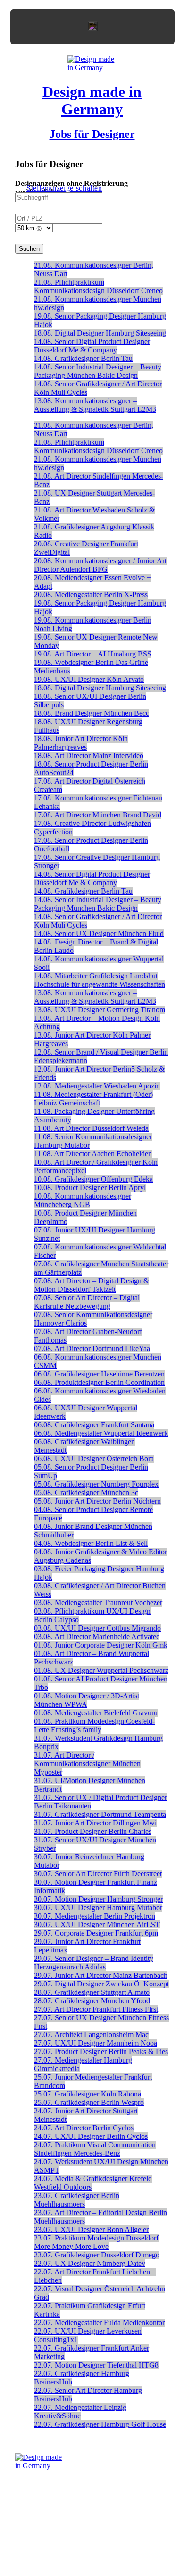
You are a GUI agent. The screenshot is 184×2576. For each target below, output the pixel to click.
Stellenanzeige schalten (64, 188)
